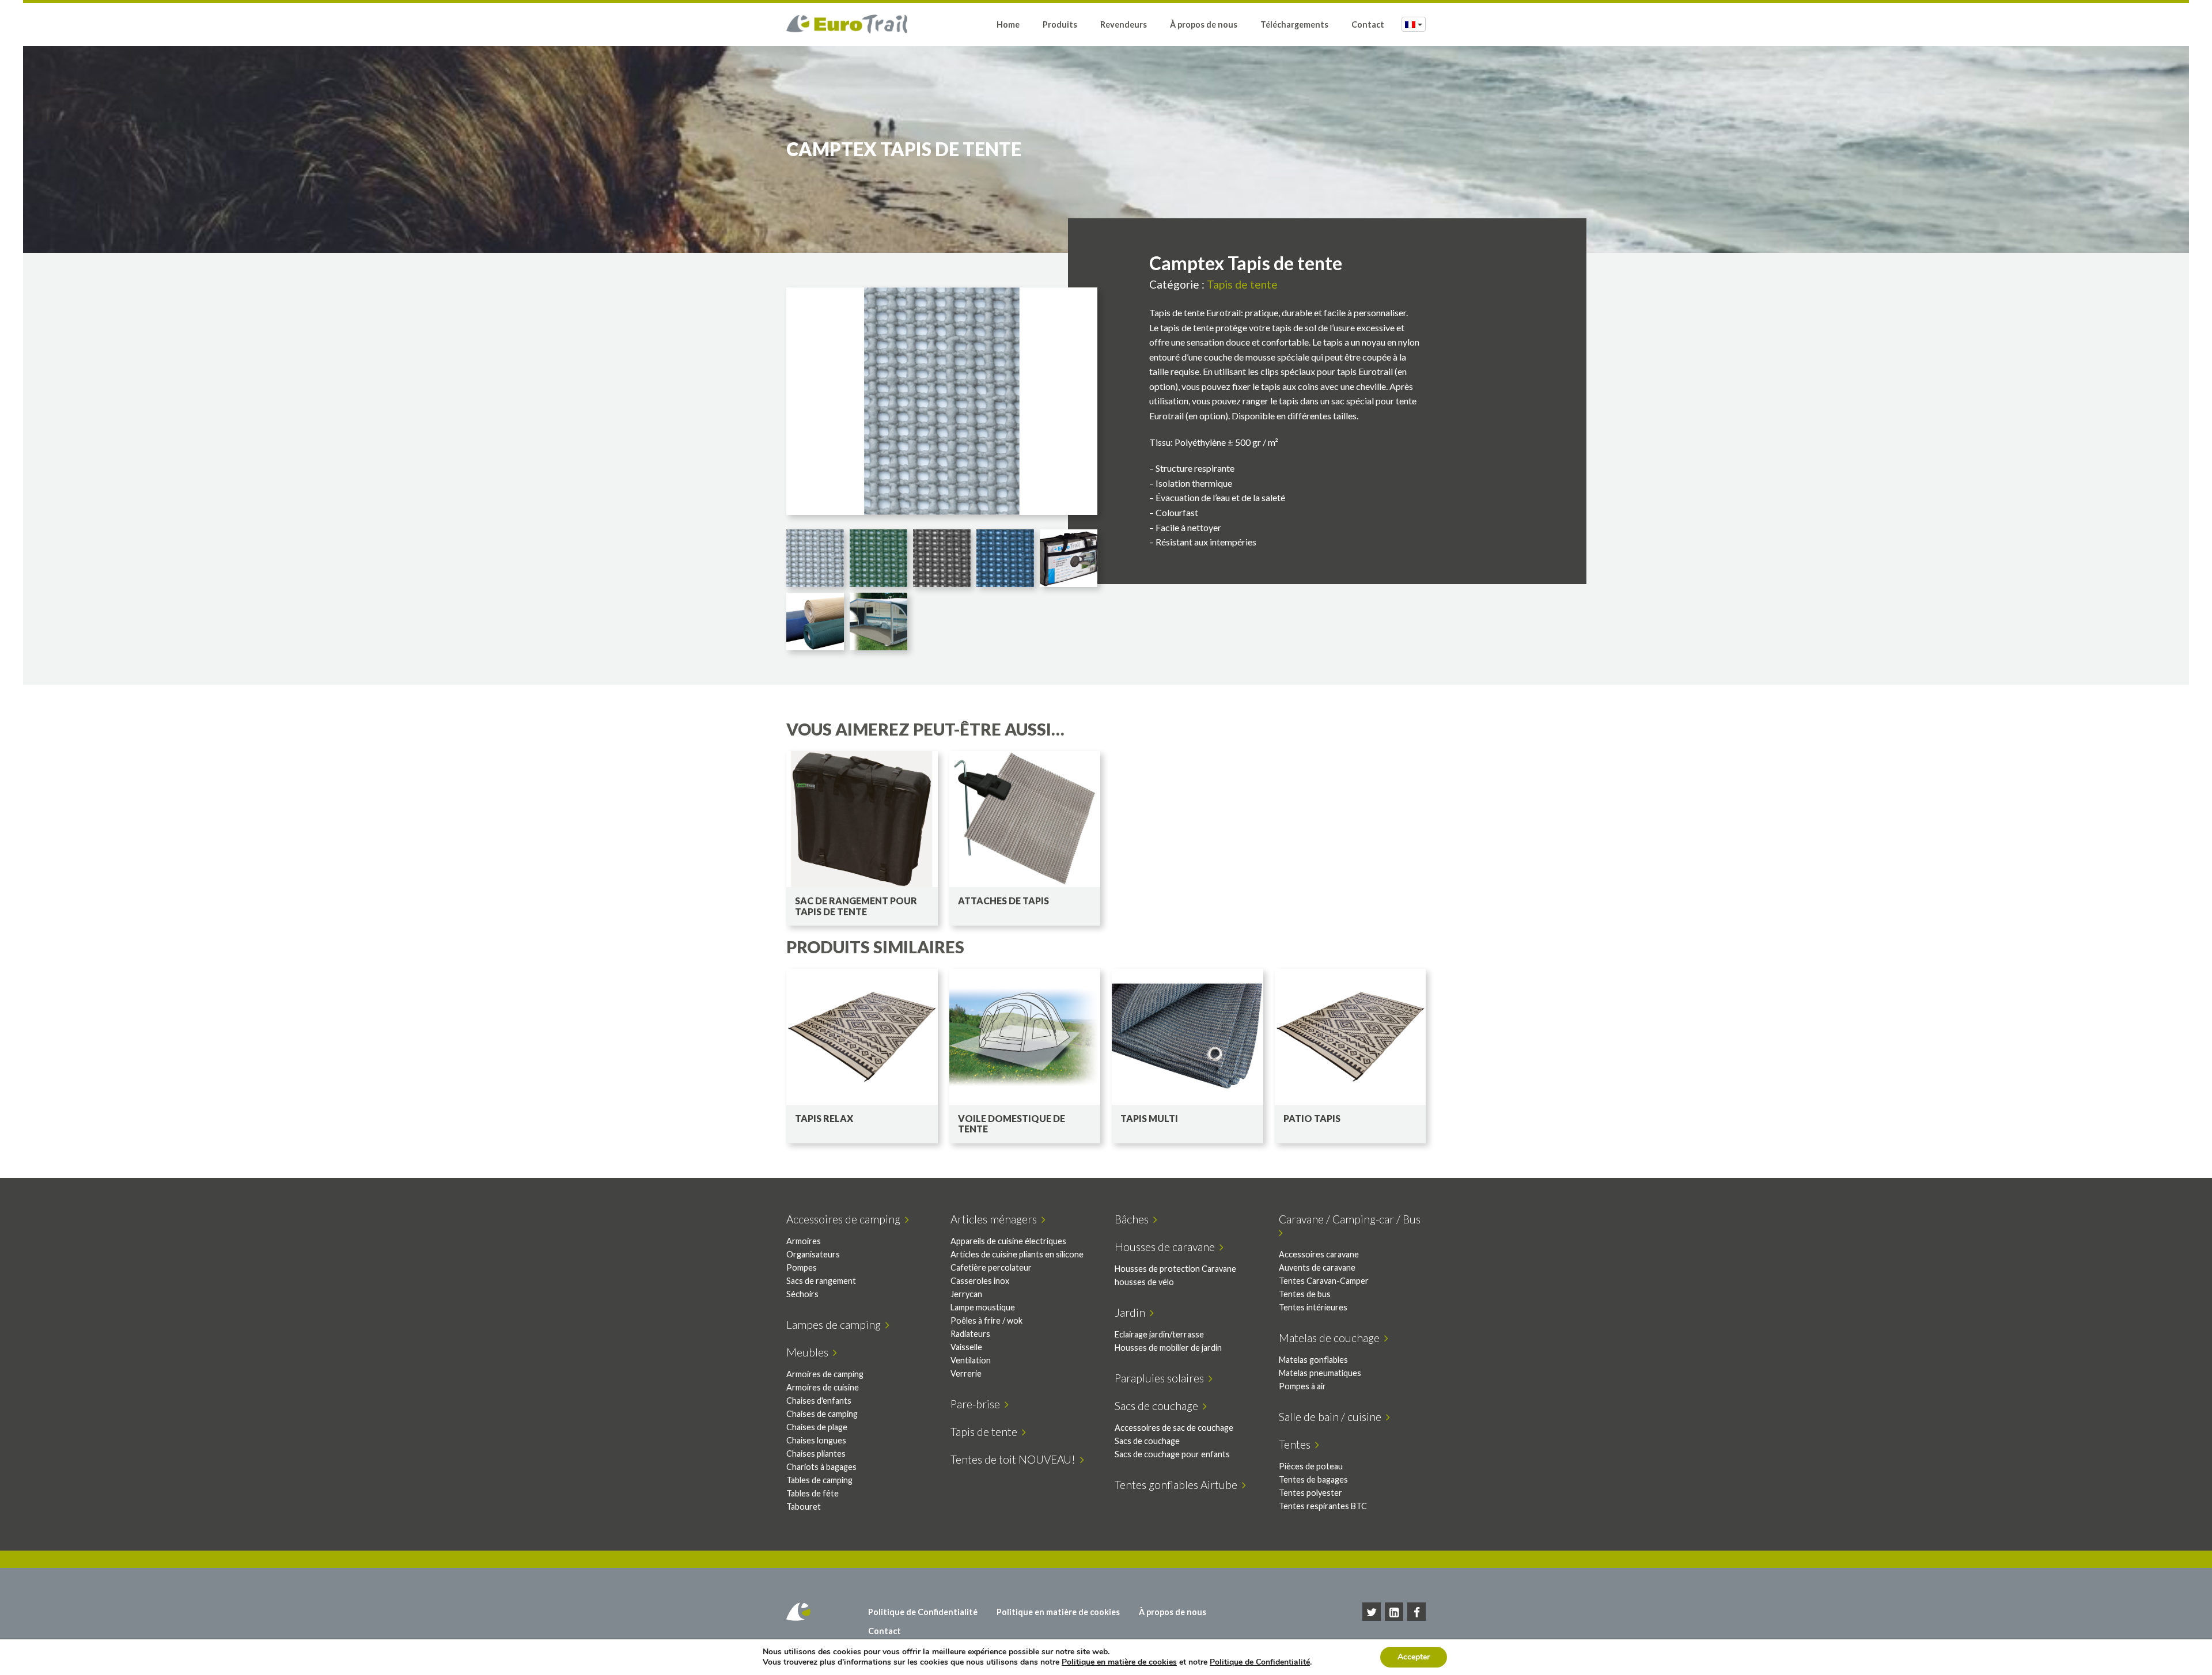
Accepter (1414, 1657)
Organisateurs (813, 1254)
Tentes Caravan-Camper (1324, 1281)
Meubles (810, 1352)
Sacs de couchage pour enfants (1172, 1454)
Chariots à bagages (821, 1467)
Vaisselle (966, 1347)
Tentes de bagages (1313, 1479)
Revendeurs (1124, 24)
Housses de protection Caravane (1175, 1269)
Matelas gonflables (1313, 1360)
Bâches (1134, 1219)
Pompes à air (1302, 1386)
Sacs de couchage (1159, 1406)
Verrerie (966, 1373)
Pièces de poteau (1311, 1466)
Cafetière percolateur (991, 1267)
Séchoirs (802, 1294)
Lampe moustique (983, 1307)
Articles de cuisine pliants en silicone (1017, 1254)
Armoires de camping (825, 1374)
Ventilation (971, 1360)
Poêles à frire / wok (986, 1320)
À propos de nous (1204, 24)
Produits (1060, 24)
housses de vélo (1144, 1282)
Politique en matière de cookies (1058, 1612)
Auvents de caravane (1317, 1267)
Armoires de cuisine (823, 1387)
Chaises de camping (822, 1414)
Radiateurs (970, 1334)
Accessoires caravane (1319, 1254)
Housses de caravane (1167, 1247)
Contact (1368, 24)
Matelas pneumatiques (1320, 1373)
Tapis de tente (1242, 284)
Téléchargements (1294, 24)
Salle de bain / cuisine (1332, 1417)
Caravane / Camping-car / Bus (1352, 1219)
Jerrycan (966, 1294)
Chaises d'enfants (819, 1401)
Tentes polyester (1310, 1493)
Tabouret (804, 1507)
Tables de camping (819, 1480)
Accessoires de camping (846, 1219)
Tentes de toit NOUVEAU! (1015, 1459)
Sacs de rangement (821, 1281)
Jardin (1132, 1312)
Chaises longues (816, 1440)
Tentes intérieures (1313, 1307)
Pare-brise (978, 1404)
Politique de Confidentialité (923, 1612)
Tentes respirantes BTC (1323, 1506)
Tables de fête (813, 1493)
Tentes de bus (1305, 1294)
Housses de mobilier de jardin (1168, 1348)
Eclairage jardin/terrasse (1159, 1334)
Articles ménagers (996, 1219)
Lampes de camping (836, 1325)
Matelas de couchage (1332, 1338)
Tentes (1297, 1444)
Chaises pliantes (816, 1454)
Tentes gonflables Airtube (1178, 1485)
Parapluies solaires (1162, 1378)
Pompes (802, 1267)
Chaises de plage (817, 1427)
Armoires (804, 1241)
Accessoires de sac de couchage (1174, 1428)
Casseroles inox (980, 1281)
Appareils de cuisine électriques (1008, 1241)
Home (1008, 24)
